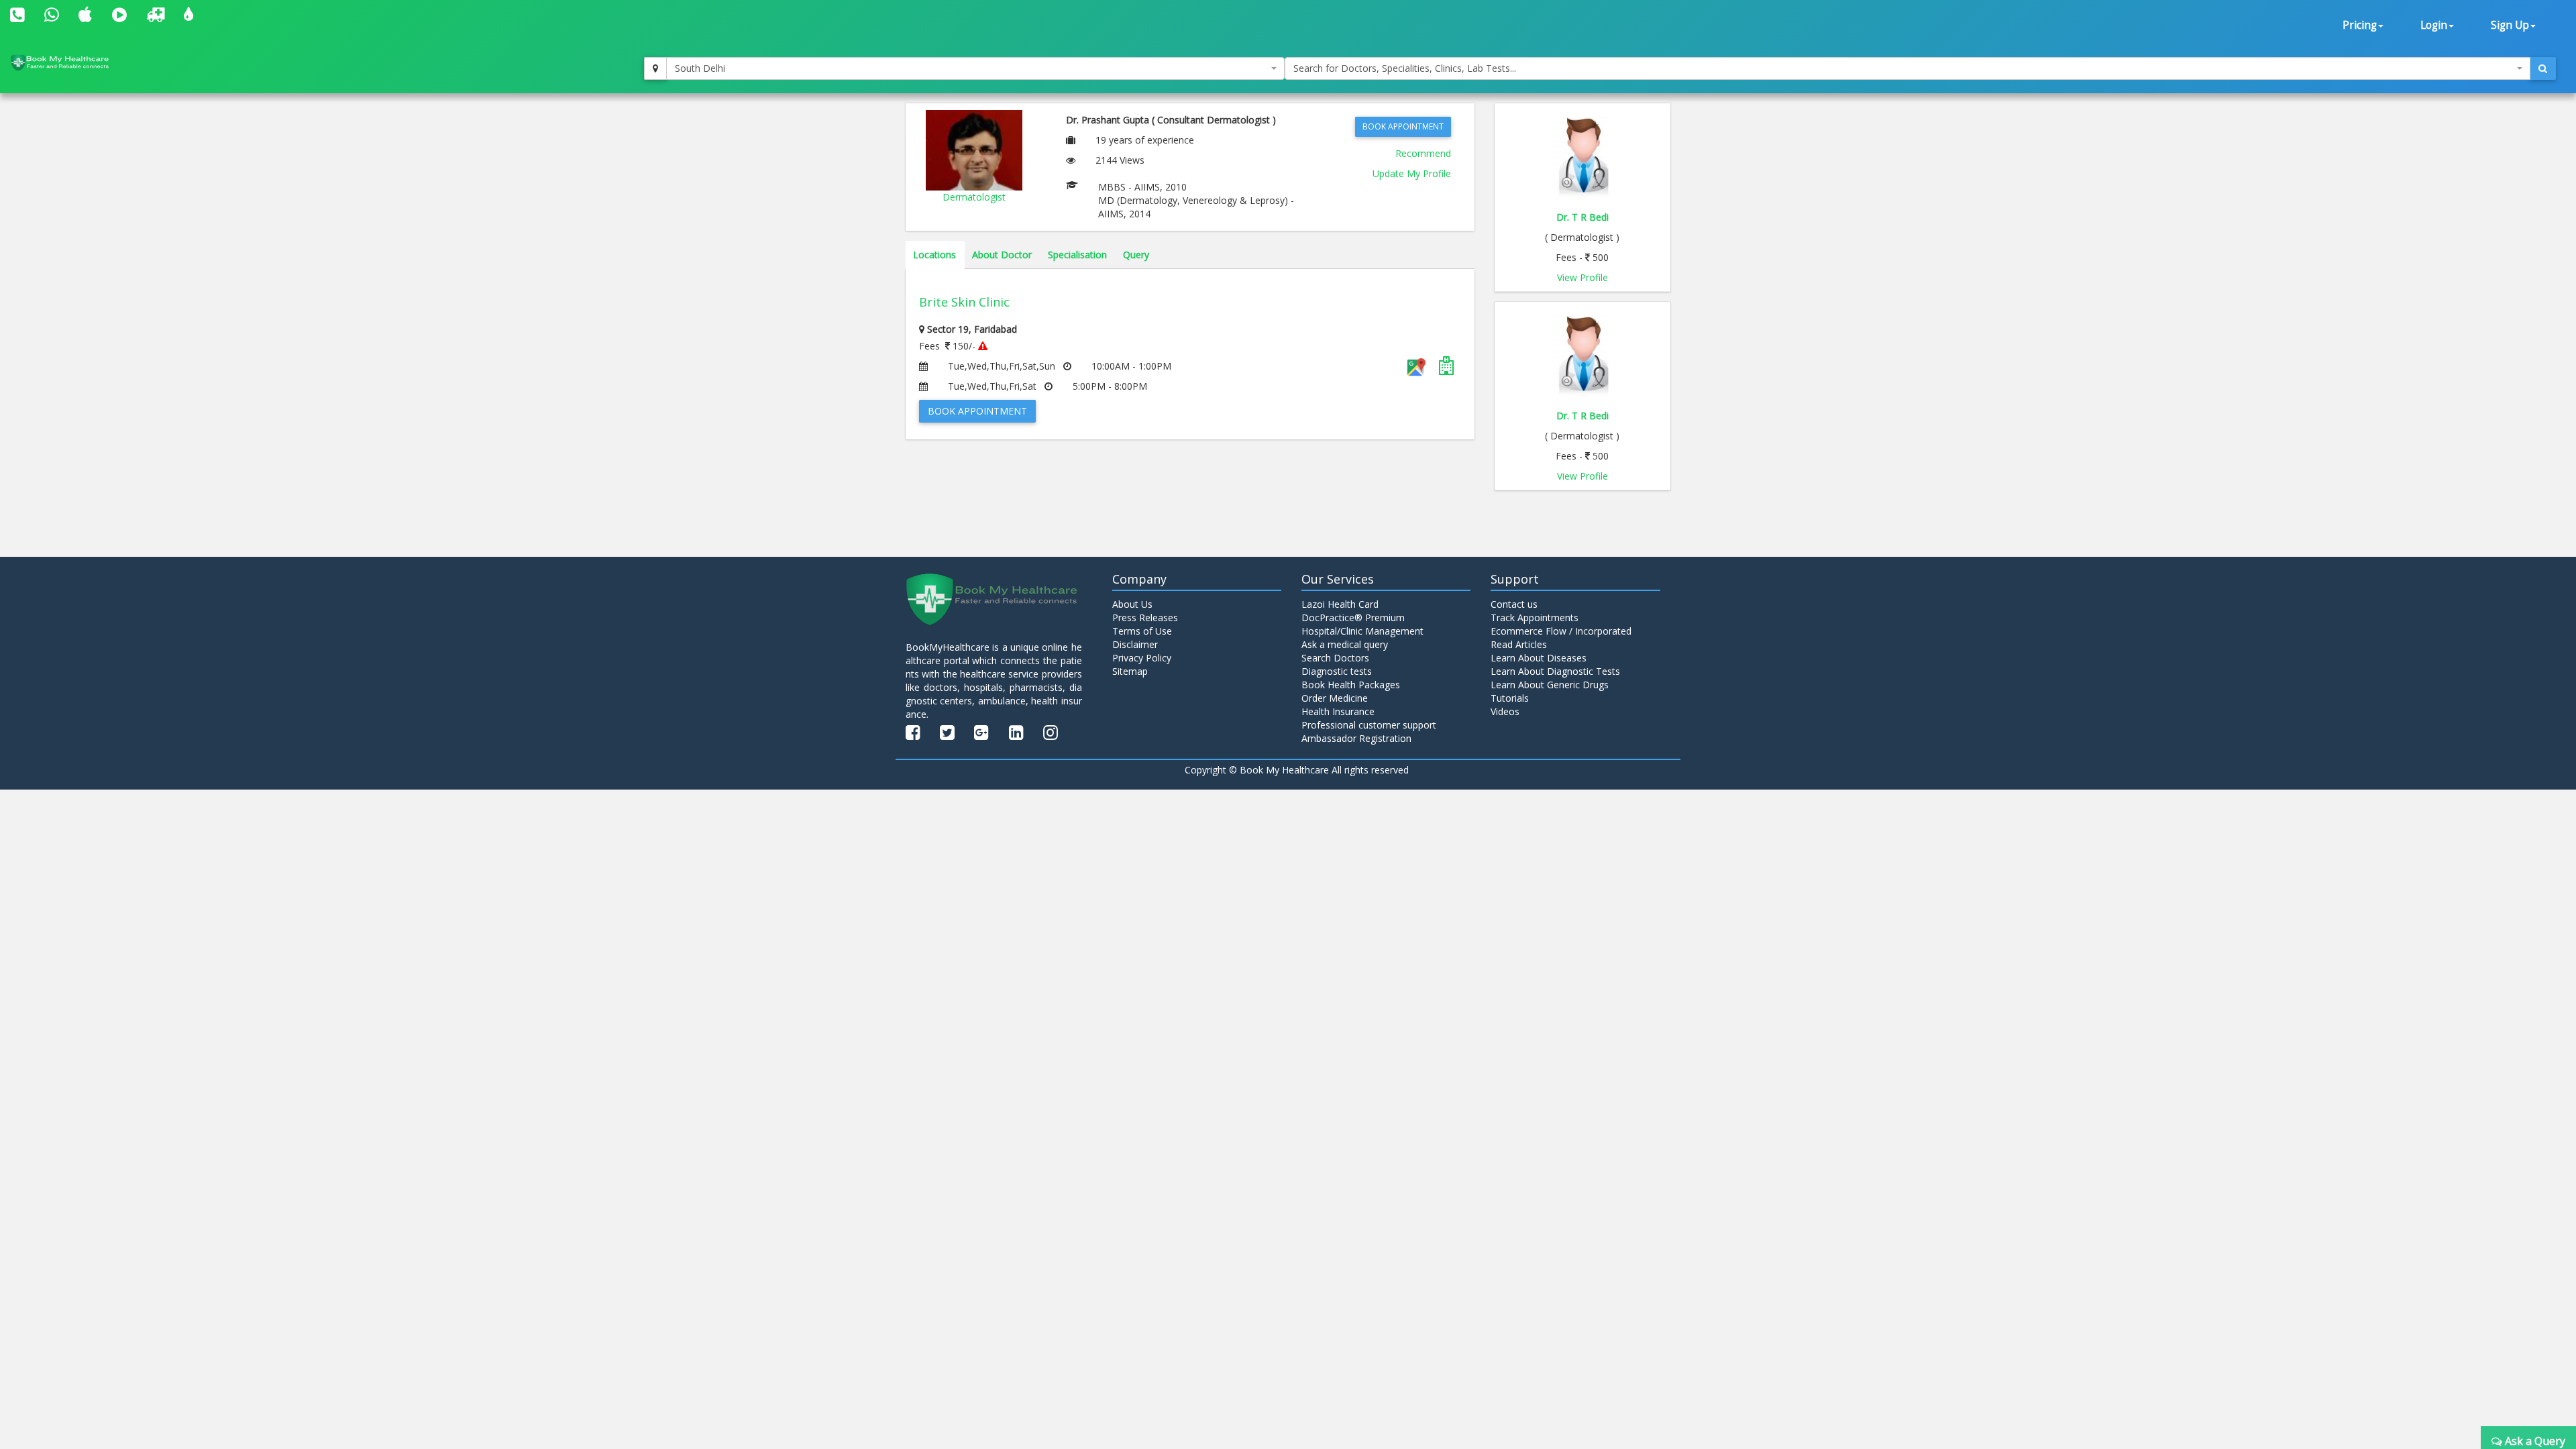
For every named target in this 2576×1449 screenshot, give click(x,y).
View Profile (1582, 277)
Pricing (2360, 25)
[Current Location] (655, 68)
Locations (934, 255)
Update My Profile (1412, 173)
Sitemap (1130, 671)
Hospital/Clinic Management (1362, 631)
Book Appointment (1403, 126)
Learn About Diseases (1539, 658)
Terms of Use (1142, 631)
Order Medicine (1335, 698)
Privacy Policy (1142, 658)
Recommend (1423, 153)
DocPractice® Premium (1353, 618)
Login (2434, 25)
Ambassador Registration (1356, 738)
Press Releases (1145, 618)
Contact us (1514, 604)
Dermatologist (974, 197)
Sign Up (2510, 25)
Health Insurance (1338, 711)
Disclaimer (1135, 644)
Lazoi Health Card (1340, 604)
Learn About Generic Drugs (1550, 685)
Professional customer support (1369, 725)
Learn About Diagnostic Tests (1555, 671)
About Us (1132, 604)
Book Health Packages (1351, 685)
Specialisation (1077, 255)
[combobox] (975, 68)
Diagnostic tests (1337, 671)
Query (1136, 255)
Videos (1505, 711)
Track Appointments (1535, 618)
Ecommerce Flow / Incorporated (1561, 631)
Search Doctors (1335, 658)
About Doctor (1002, 255)
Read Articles (1519, 644)
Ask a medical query (1345, 644)
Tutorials (1510, 698)
